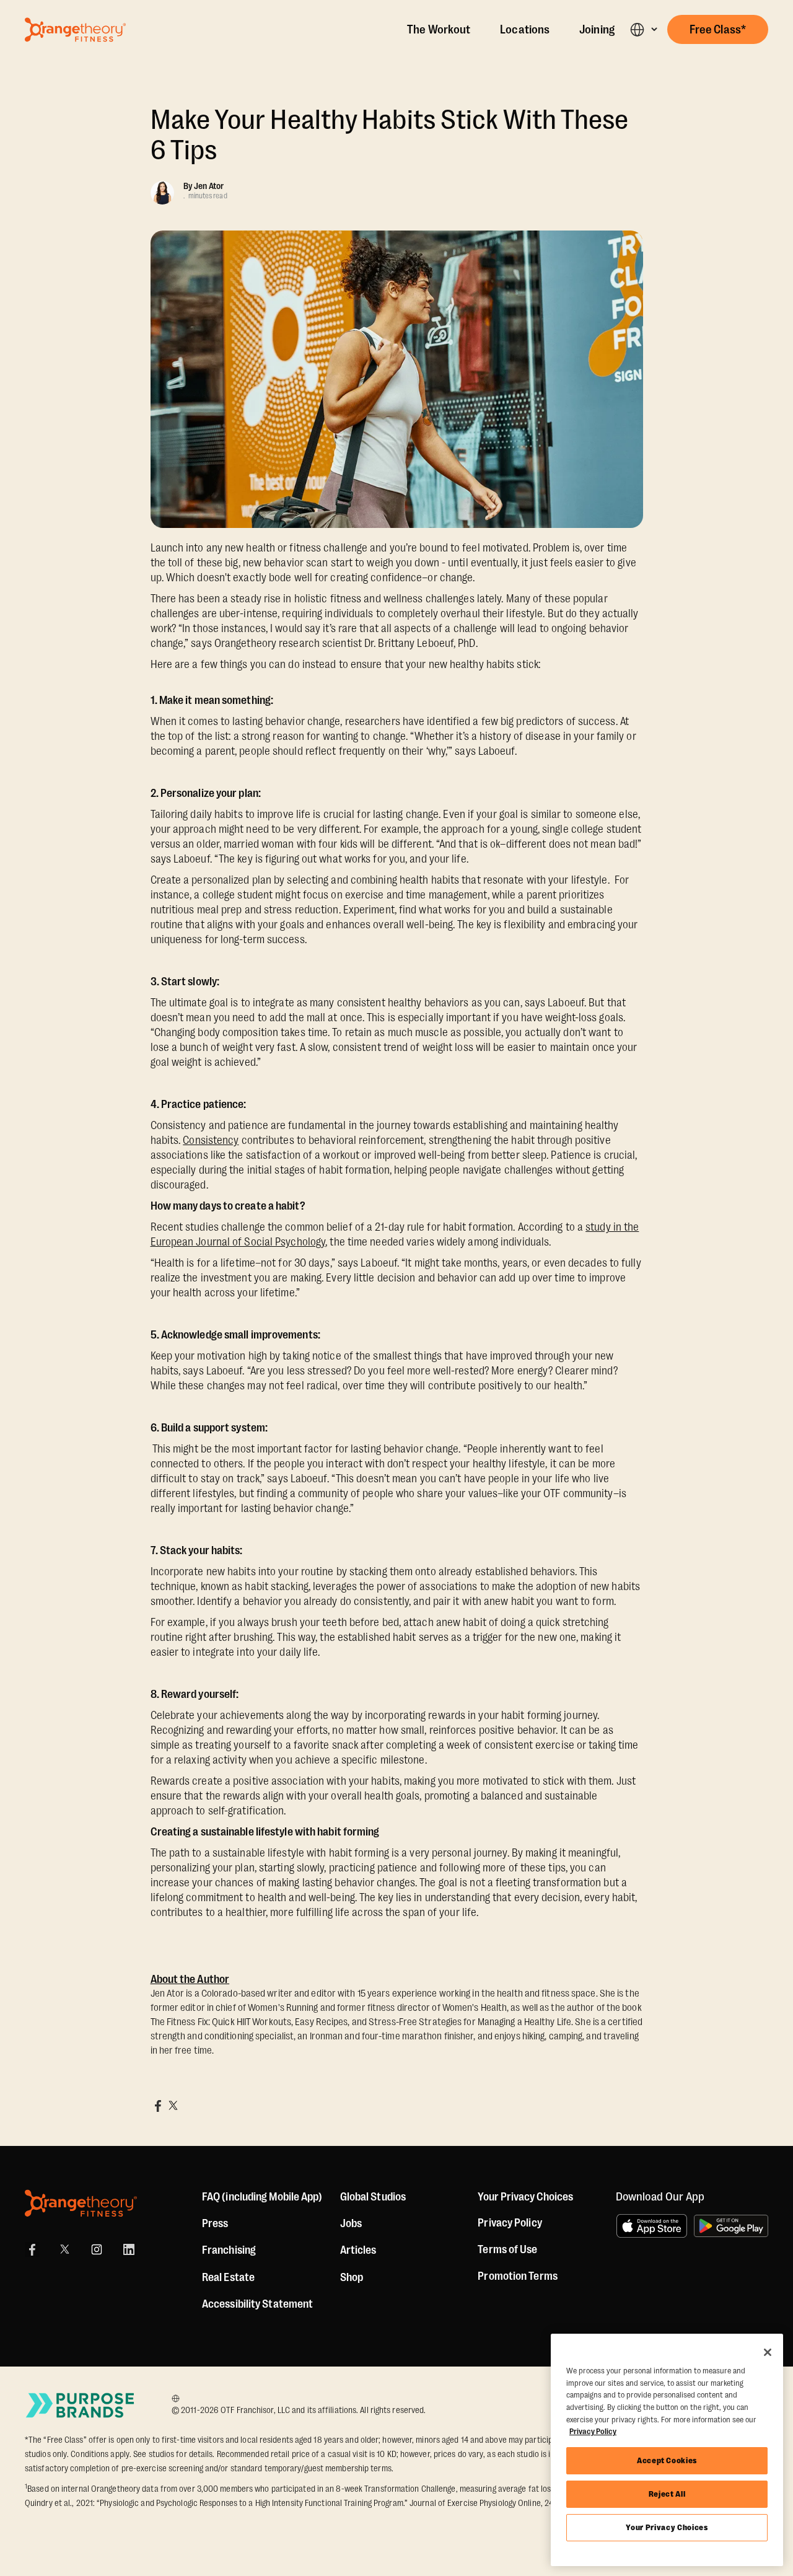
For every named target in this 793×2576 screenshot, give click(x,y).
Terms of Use (507, 2249)
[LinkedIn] (129, 2249)
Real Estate (228, 2277)
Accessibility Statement (257, 2304)
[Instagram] (97, 2249)
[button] (643, 29)
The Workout (439, 30)
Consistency (211, 1140)
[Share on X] (173, 2106)
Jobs (351, 2223)
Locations (525, 30)
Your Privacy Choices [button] (525, 2197)
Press (215, 2223)
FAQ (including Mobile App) (262, 2197)
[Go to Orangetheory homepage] (75, 30)
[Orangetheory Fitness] (81, 2203)
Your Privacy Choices (667, 2527)
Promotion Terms (518, 2276)
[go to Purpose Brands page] (81, 2405)
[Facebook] (32, 2249)
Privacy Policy (510, 2223)
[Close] (768, 2352)
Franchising (229, 2250)
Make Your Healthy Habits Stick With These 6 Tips (390, 135)
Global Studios (373, 2197)
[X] (64, 2249)
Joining (597, 30)
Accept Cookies (667, 2460)
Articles (358, 2250)
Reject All (667, 2494)
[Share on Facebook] (158, 2106)
